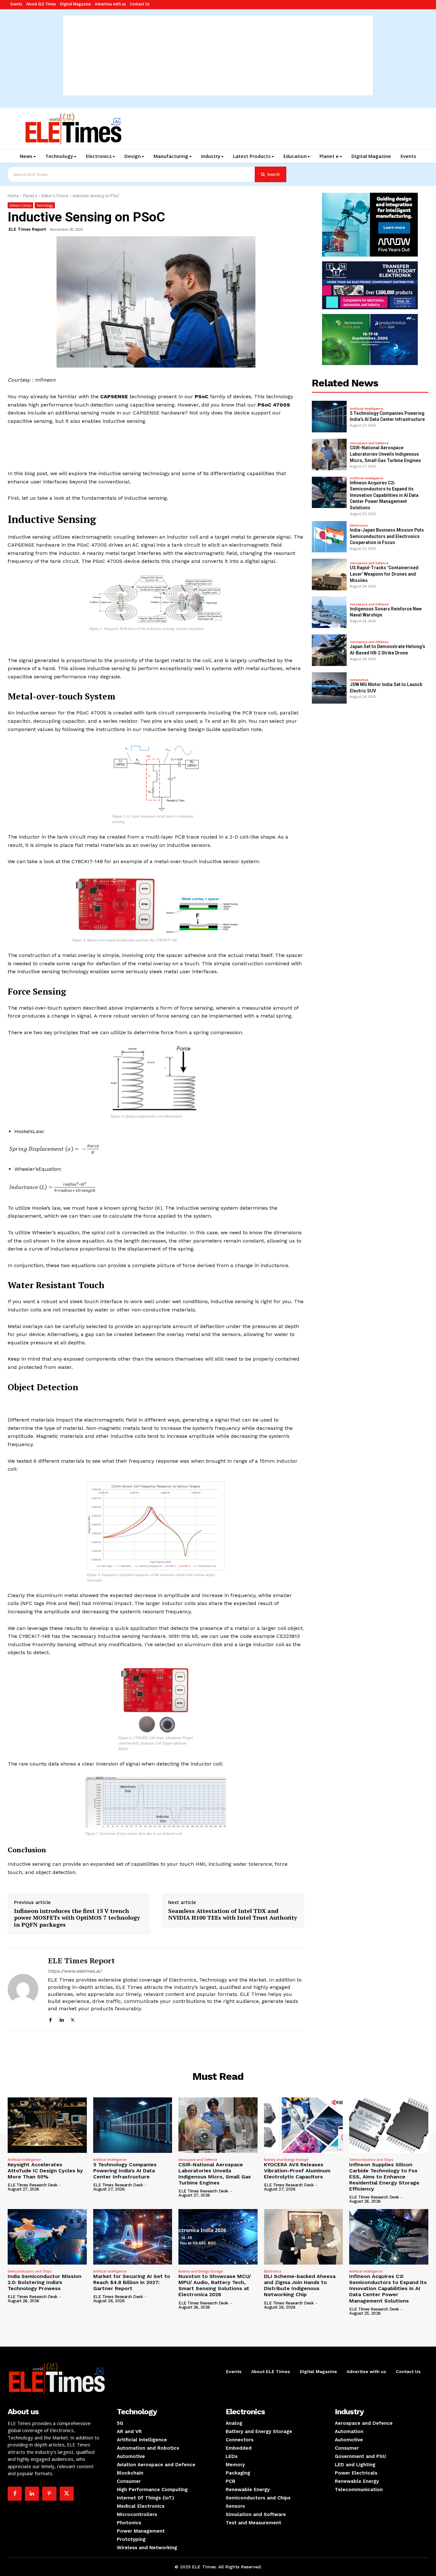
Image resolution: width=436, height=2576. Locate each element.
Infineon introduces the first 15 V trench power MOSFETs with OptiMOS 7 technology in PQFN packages (77, 1918)
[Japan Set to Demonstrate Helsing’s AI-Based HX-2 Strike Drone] (329, 650)
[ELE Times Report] (23, 1989)
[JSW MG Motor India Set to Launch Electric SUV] (329, 688)
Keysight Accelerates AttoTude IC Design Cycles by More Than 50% (45, 2171)
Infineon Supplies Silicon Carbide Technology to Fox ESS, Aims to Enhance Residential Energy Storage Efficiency (384, 2177)
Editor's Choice (55, 196)
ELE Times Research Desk (33, 2185)
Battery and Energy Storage (286, 2160)
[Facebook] (50, 2019)
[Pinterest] (49, 2494)
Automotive (359, 680)
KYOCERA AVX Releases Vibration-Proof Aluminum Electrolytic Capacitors (297, 2171)
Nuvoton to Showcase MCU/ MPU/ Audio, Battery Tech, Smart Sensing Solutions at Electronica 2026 (215, 2285)
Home (13, 196)
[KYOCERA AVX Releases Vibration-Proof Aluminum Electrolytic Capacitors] (304, 2125)
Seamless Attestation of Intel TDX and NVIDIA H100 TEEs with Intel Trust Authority (233, 1914)
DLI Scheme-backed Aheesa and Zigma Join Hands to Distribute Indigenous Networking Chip (300, 2285)
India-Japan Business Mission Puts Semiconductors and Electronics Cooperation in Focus (387, 536)
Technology (45, 205)
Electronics (359, 526)
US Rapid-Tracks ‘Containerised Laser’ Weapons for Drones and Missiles (384, 574)
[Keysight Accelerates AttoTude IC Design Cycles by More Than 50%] (47, 2125)
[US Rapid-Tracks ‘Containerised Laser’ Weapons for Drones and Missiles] (329, 575)
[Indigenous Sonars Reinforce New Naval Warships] (329, 612)
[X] (73, 2019)
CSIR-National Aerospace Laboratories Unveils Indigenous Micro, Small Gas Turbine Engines (385, 454)
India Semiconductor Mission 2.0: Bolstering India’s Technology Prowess (45, 2282)
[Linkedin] (61, 2019)
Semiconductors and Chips (371, 2160)
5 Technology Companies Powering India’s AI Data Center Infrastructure (125, 2171)
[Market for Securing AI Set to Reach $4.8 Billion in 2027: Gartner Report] (133, 2237)
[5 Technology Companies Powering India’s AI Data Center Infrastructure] (329, 417)
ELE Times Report (27, 229)
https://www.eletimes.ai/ (75, 1971)
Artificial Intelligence (366, 409)
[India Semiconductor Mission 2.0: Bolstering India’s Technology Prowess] (47, 2237)
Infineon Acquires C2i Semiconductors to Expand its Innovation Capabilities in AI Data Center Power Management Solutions (384, 495)
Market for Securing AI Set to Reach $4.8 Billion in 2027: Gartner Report (132, 2282)
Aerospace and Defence (369, 443)
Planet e (30, 196)
